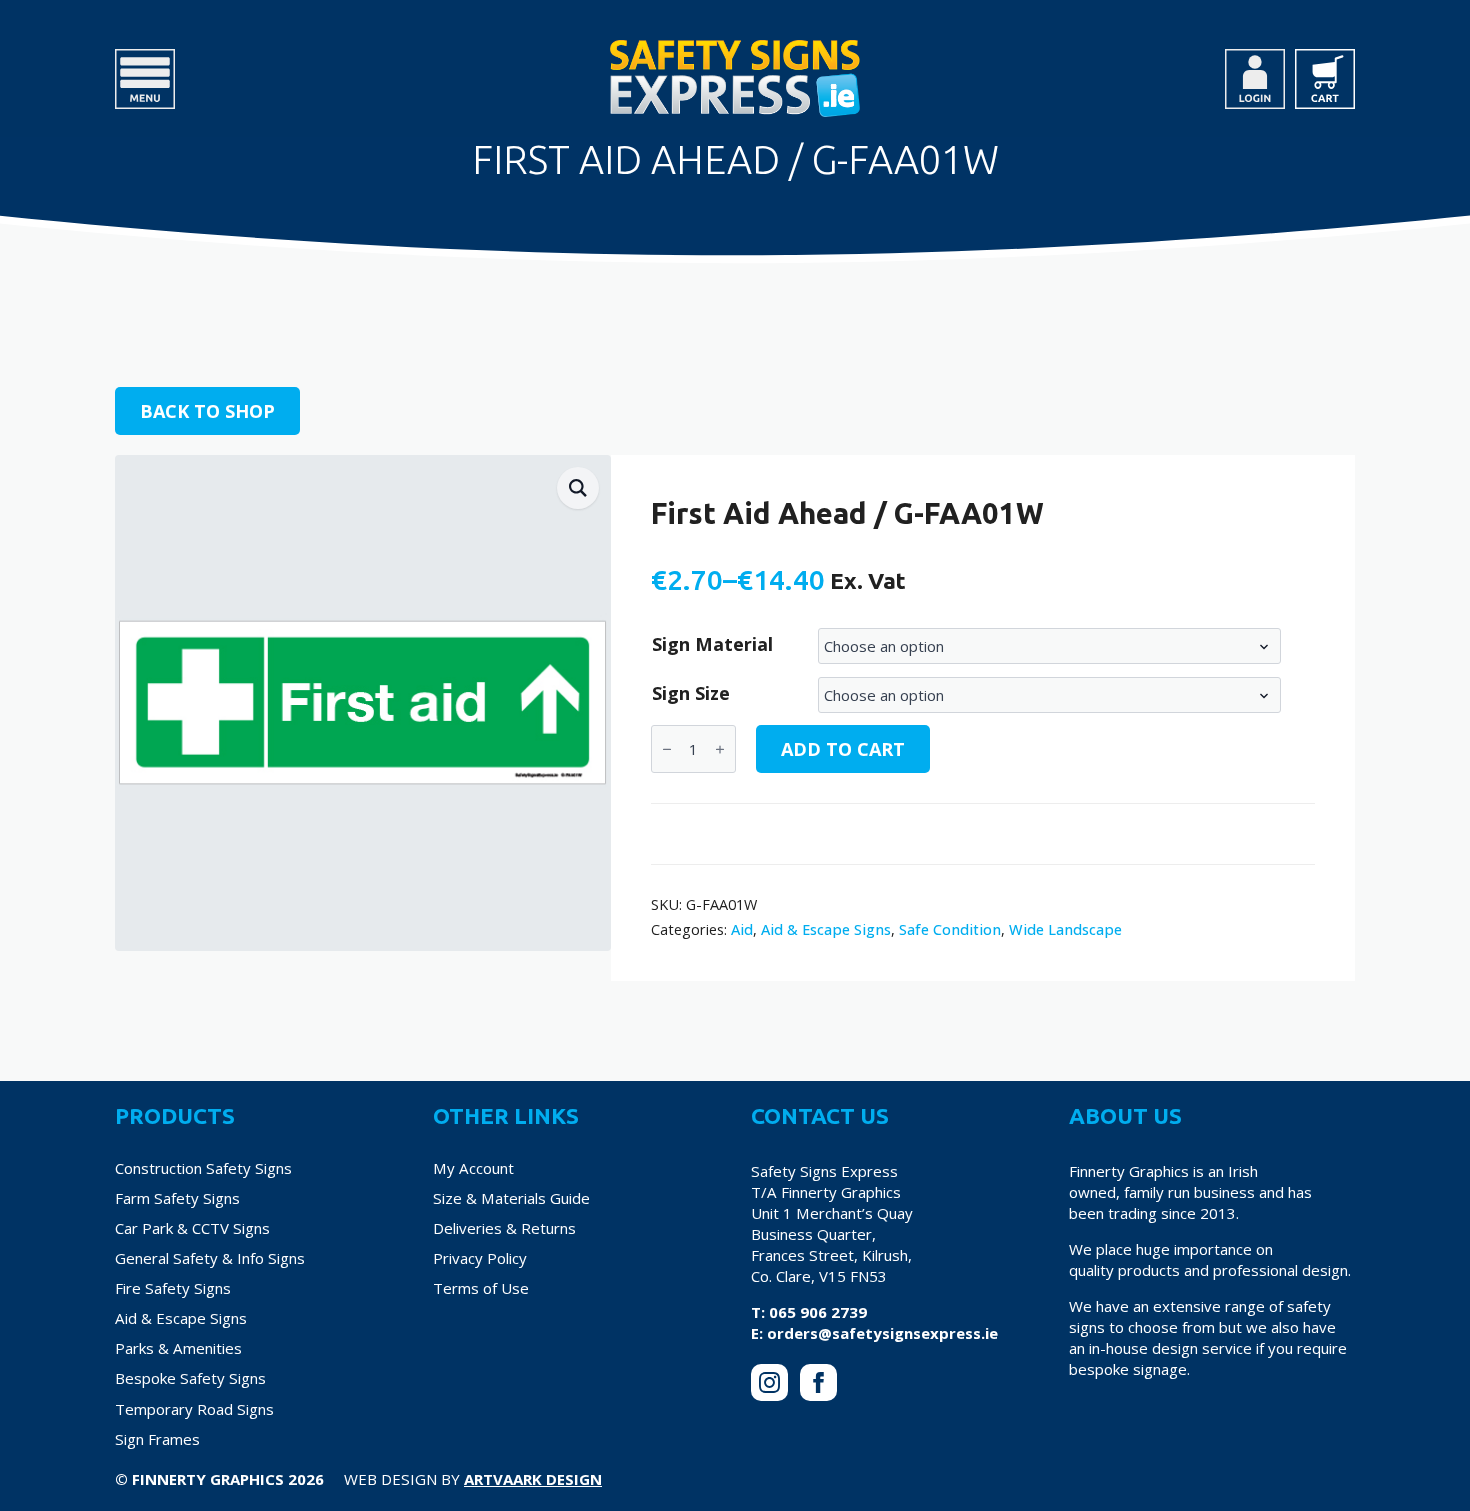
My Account (473, 1168)
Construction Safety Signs (203, 1168)
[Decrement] (667, 749)
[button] (578, 488)
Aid (742, 929)
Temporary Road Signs (194, 1409)
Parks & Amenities (178, 1348)
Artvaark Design (533, 1479)
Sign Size (691, 693)
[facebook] (818, 1382)
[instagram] (769, 1382)
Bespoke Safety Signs (190, 1378)
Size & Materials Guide (511, 1198)
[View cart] (1325, 79)
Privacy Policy (480, 1258)
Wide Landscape (1065, 929)
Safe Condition (950, 929)
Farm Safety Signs (177, 1198)
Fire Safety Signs (173, 1288)
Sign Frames (157, 1439)
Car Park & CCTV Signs (192, 1228)
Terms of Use (481, 1288)
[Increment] (720, 749)
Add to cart (843, 749)
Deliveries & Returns (504, 1228)
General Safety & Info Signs (210, 1258)
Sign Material (712, 644)
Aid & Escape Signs (826, 929)
